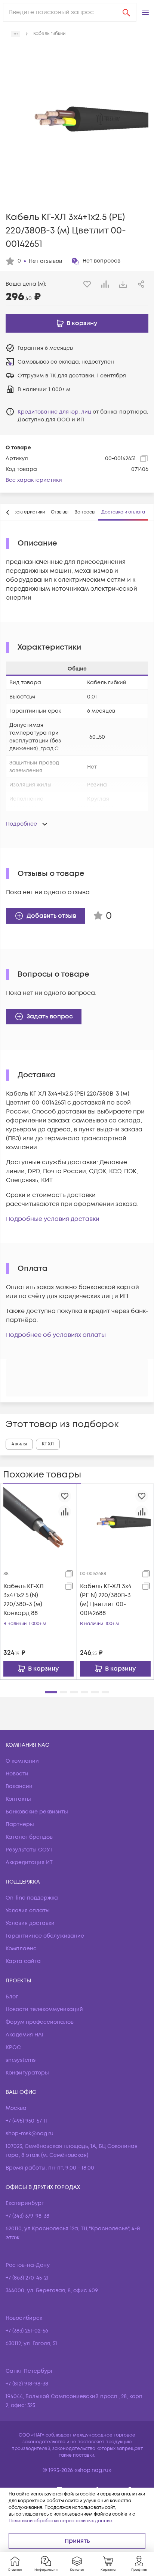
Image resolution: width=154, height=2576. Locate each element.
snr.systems (21, 2060)
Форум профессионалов (40, 2022)
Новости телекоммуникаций (44, 2009)
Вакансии (19, 1786)
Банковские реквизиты (37, 1812)
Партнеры (20, 1824)
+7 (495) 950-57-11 (26, 2121)
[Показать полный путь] (16, 34)
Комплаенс (21, 1949)
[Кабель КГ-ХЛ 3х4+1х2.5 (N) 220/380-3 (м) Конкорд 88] (38, 1522)
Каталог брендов (29, 1837)
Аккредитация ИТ (29, 1862)
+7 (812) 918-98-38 (27, 2384)
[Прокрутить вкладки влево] (8, 512)
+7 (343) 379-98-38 (27, 2216)
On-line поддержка (32, 1898)
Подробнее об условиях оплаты (56, 1335)
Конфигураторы (27, 2073)
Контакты (18, 1799)
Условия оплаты (28, 1911)
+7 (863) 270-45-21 (27, 2278)
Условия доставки (30, 1923)
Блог (12, 1997)
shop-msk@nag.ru (30, 2134)
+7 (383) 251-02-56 (27, 2331)
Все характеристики (34, 480)
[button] (145, 12)
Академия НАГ (25, 2035)
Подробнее (21, 824)
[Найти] (126, 12)
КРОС (13, 2047)
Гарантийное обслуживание (45, 1936)
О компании (22, 1761)
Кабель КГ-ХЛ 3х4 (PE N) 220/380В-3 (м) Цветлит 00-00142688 (106, 1600)
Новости (17, 1774)
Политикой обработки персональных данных (61, 2521)
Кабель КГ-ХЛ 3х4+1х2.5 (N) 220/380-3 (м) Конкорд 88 (24, 1600)
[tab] (26, 512)
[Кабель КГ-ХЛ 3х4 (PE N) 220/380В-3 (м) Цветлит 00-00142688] (115, 1522)
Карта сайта (23, 1961)
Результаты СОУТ (29, 1850)
